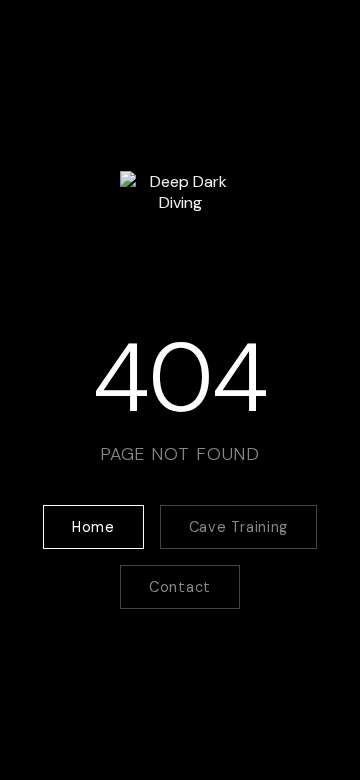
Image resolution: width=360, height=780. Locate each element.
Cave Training (238, 527)
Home (93, 527)
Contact (180, 587)
